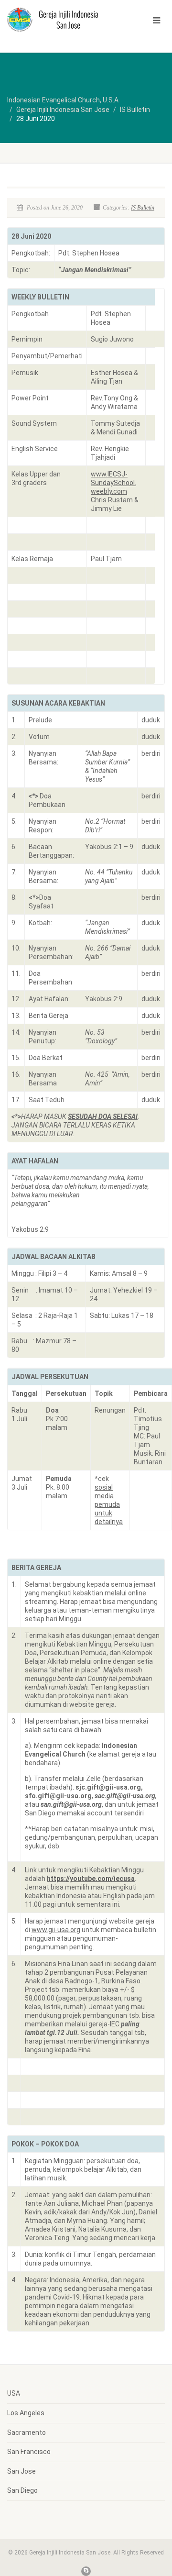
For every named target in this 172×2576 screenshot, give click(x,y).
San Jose (21, 2471)
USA (14, 2393)
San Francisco (29, 2452)
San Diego (22, 2490)
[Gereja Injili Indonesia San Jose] (57, 19)
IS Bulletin (143, 208)
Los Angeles (26, 2413)
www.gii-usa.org (56, 1930)
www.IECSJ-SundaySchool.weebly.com (113, 483)
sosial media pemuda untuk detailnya (109, 1504)
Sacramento (27, 2432)
